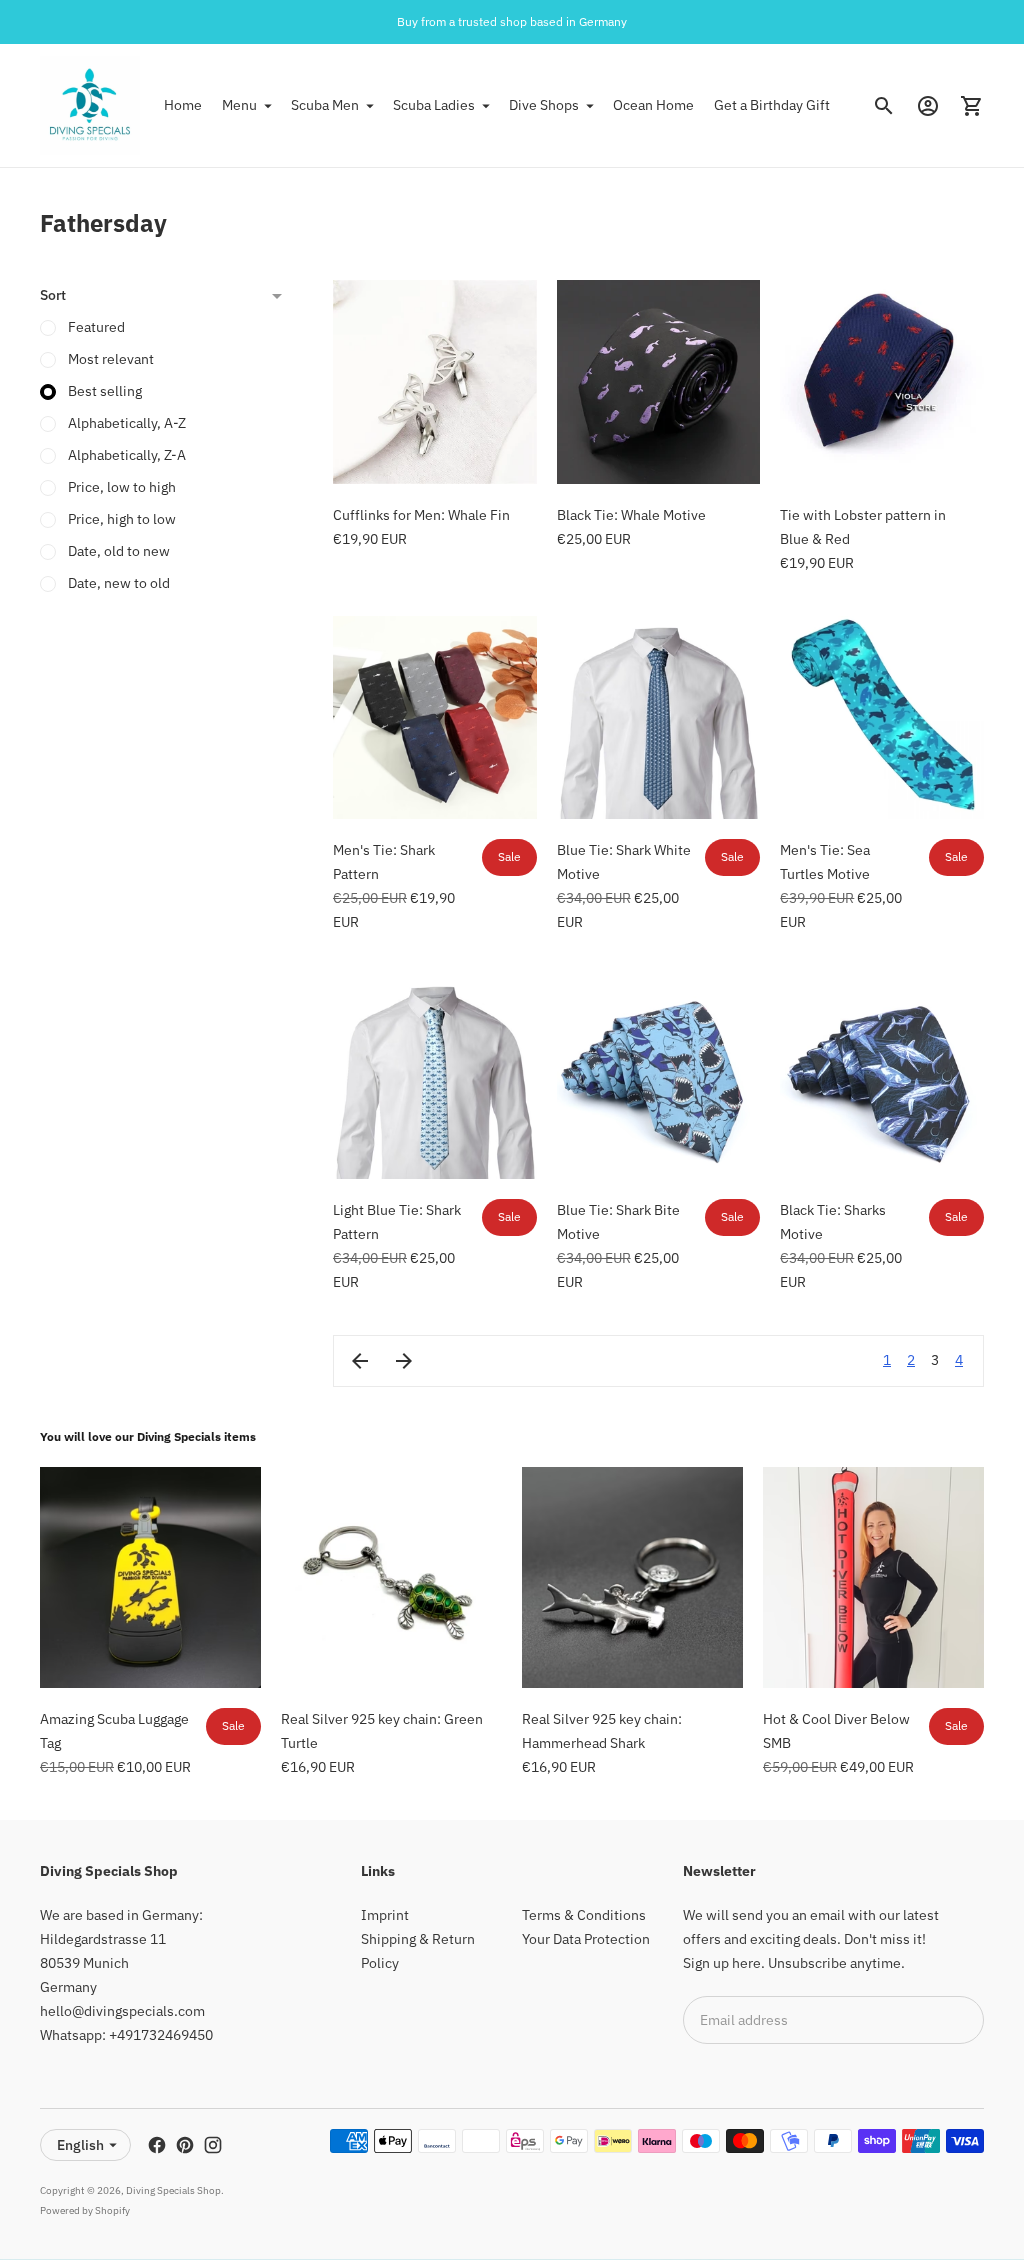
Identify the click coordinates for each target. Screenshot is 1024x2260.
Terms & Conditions (584, 1915)
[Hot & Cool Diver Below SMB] (873, 1577)
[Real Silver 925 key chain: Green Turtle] (391, 1577)
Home (183, 105)
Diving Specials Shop (173, 2190)
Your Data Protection (586, 1939)
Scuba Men (325, 105)
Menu (239, 105)
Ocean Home (653, 105)
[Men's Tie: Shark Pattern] (435, 718)
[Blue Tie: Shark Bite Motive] (659, 1077)
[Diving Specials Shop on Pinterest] (185, 2145)
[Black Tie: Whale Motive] (659, 382)
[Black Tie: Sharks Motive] (882, 1077)
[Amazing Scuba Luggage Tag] (150, 1577)
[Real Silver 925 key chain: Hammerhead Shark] (632, 1577)
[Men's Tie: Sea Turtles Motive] (882, 718)
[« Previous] (360, 1361)
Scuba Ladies (434, 105)
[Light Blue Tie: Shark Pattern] (435, 1077)
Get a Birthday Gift (772, 105)
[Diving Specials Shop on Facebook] (157, 2145)
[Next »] (404, 1361)
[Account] (928, 106)
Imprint (385, 1915)
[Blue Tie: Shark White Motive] (659, 718)
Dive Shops (544, 105)
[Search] (884, 106)
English (80, 2145)
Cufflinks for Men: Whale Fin (421, 515)
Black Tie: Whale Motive (631, 515)
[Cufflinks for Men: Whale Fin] (435, 382)
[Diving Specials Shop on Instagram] (213, 2145)
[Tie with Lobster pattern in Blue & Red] (882, 382)
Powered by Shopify (85, 2210)
